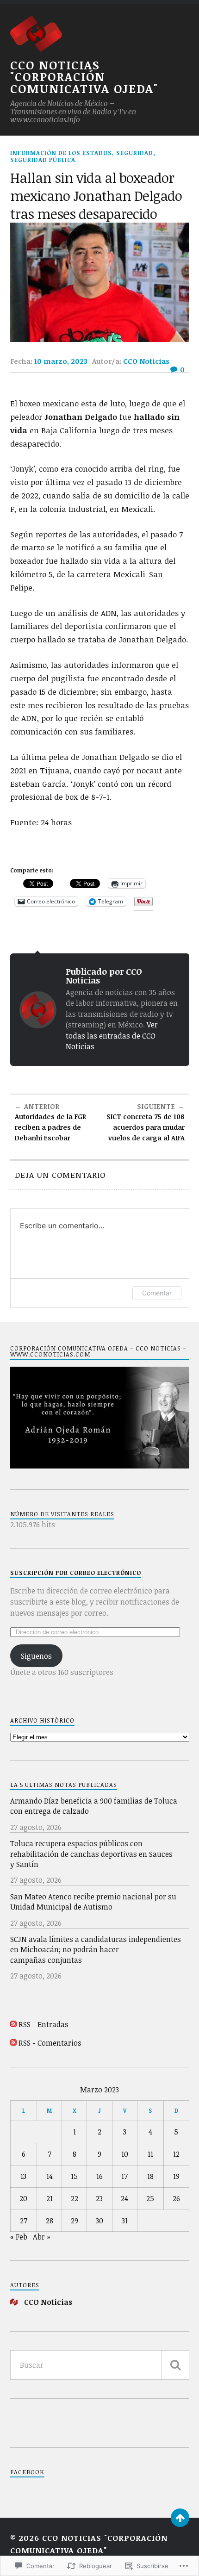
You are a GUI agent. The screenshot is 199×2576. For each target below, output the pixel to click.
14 (50, 2176)
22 (75, 2198)
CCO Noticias (146, 361)
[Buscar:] (100, 2365)
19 (176, 2176)
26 (176, 2198)
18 (150, 2176)
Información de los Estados (61, 153)
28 (50, 2221)
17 (124, 2176)
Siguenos (36, 1656)
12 (176, 2154)
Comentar (157, 1293)
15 (74, 2176)
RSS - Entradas (44, 2024)
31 (125, 2221)
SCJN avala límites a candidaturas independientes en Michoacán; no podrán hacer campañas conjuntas (96, 1950)
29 (75, 2221)
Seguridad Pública (43, 160)
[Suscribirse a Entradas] (13, 2024)
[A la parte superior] (180, 2518)
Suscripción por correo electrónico (76, 1573)
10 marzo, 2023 (61, 361)
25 (150, 2198)
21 (50, 2198)
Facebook (27, 2472)
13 (23, 2176)
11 (150, 2154)
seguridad (135, 153)
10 (125, 2154)
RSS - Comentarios (50, 2043)
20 (23, 2198)
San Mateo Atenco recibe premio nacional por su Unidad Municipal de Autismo (93, 1902)
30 (99, 2221)
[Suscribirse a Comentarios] (13, 2043)
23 (99, 2198)
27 (24, 2221)
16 (99, 2176)
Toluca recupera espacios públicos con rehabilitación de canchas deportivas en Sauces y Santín (91, 1854)
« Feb (19, 2237)
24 (124, 2198)
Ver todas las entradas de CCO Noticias (112, 1036)
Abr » (42, 2237)
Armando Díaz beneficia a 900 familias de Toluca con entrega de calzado (94, 1806)
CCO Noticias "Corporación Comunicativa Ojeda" (84, 77)
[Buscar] (175, 2365)
